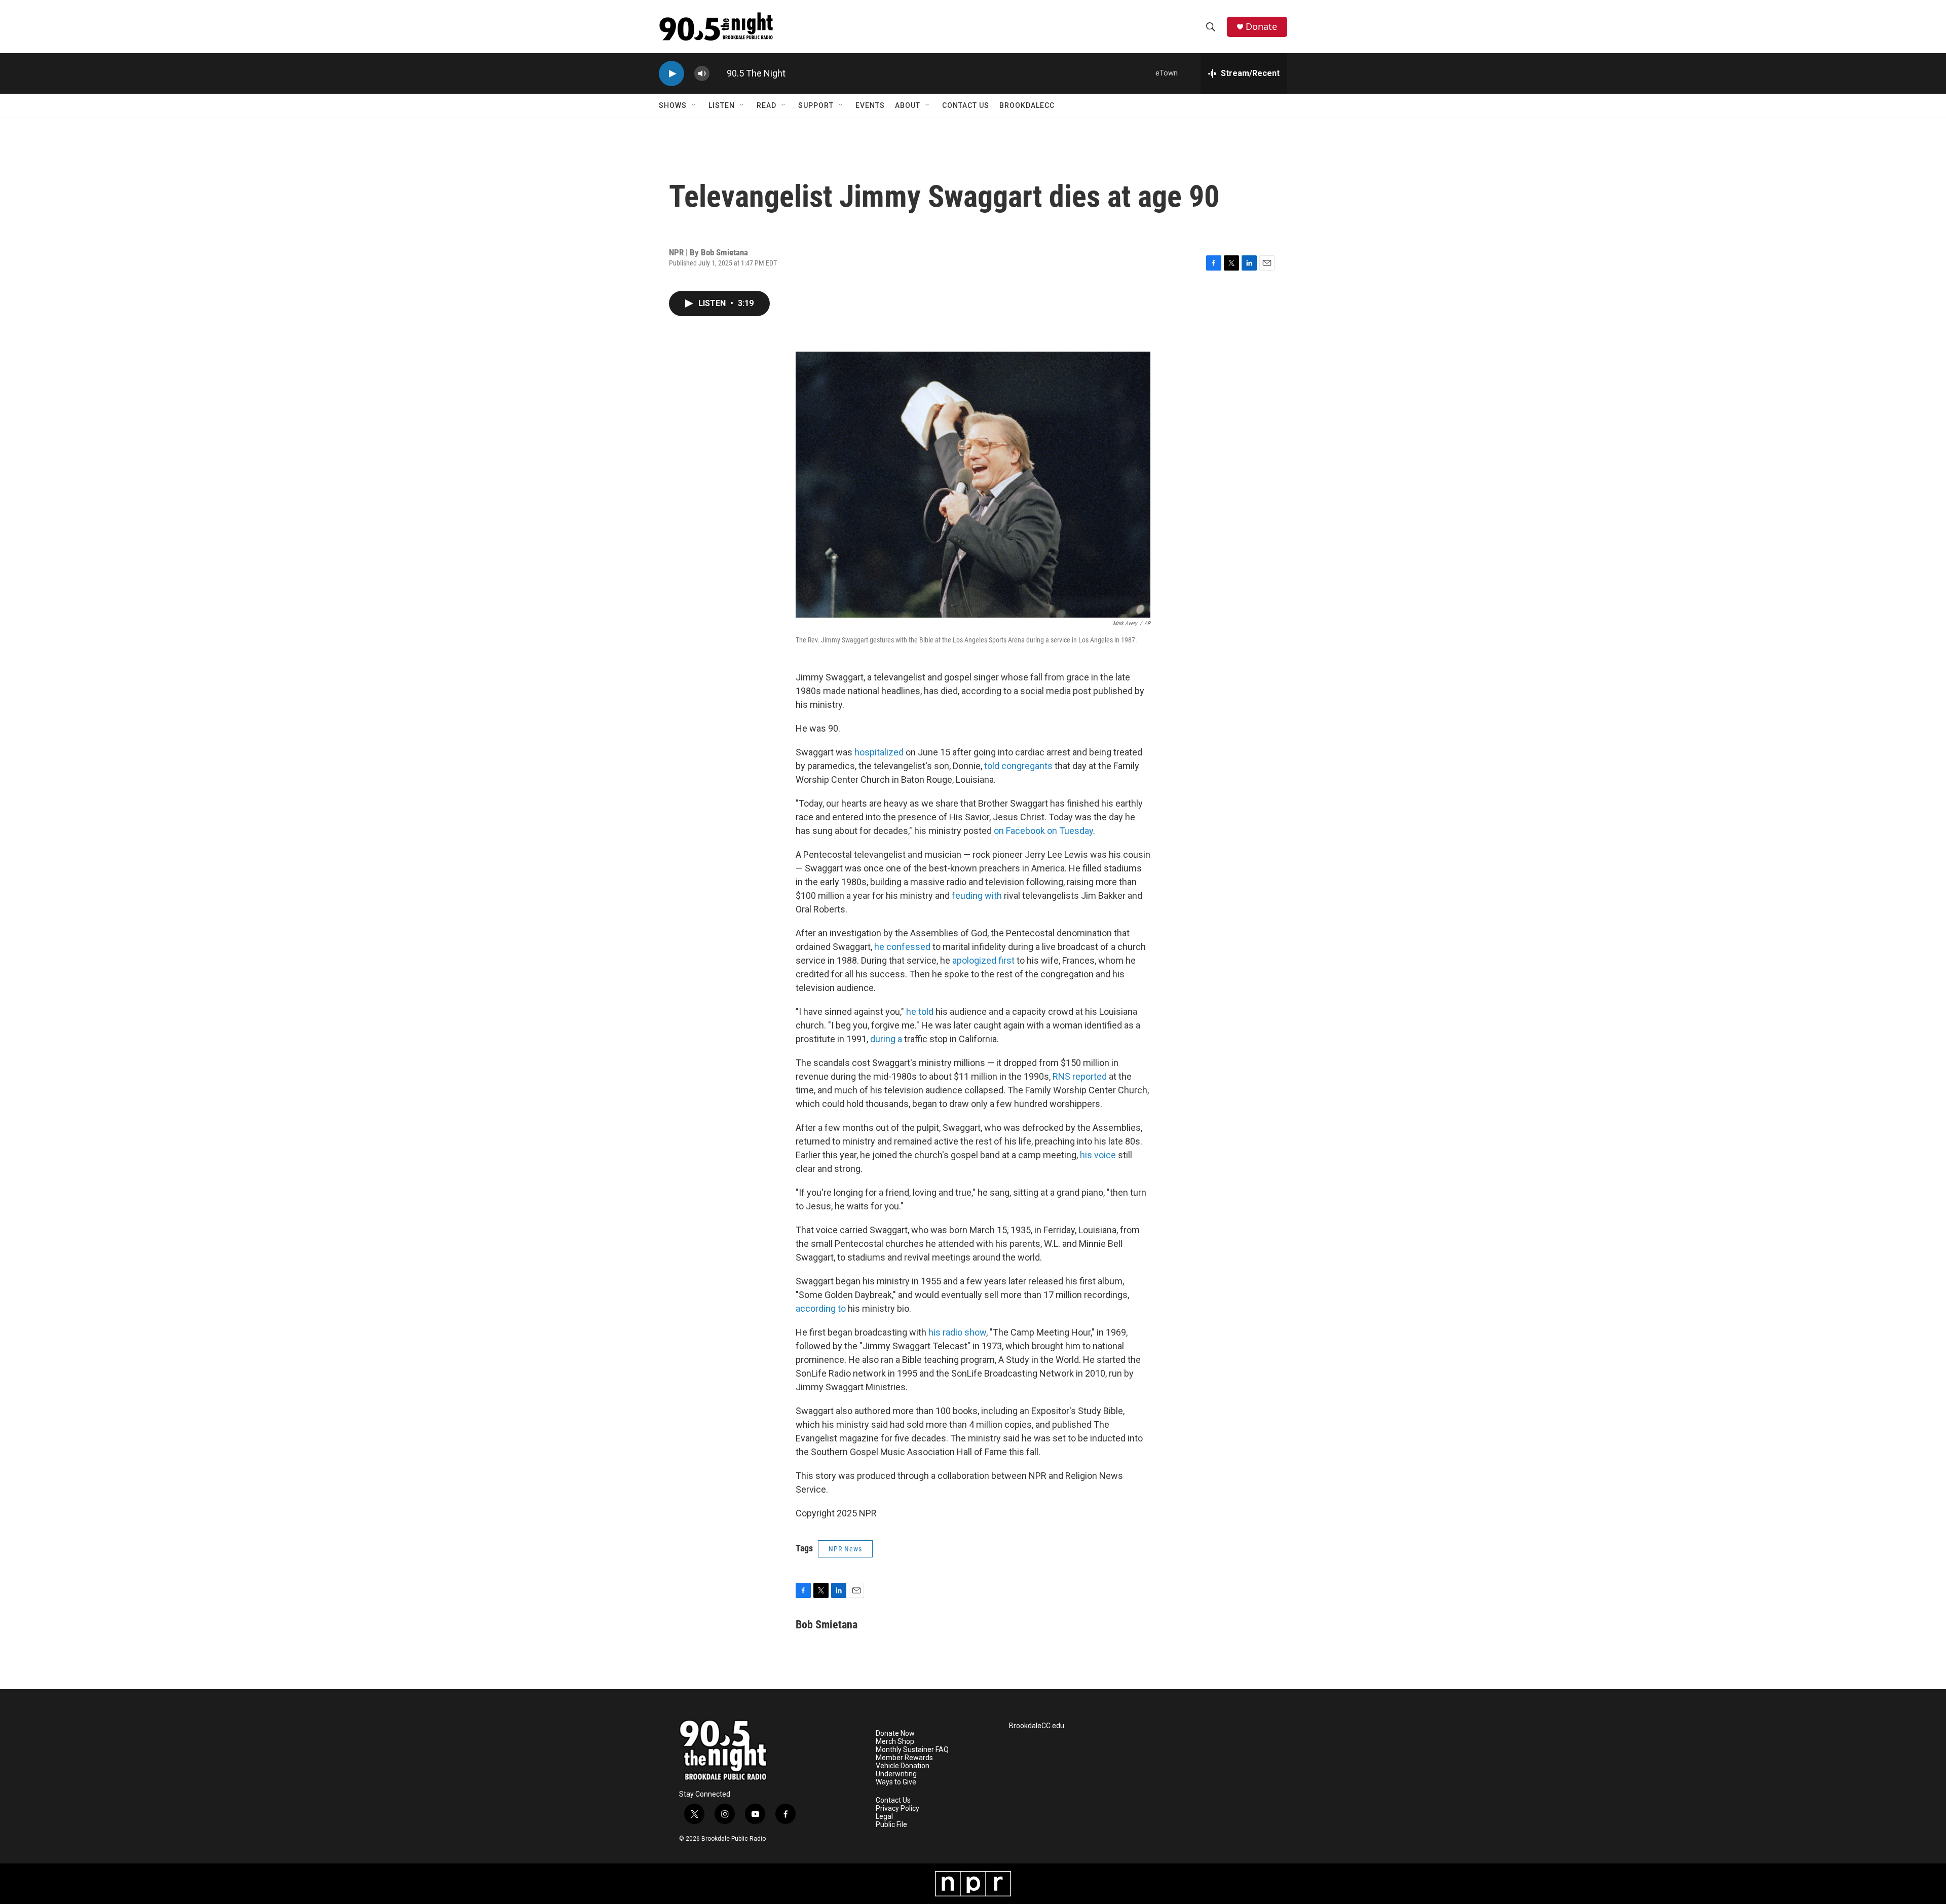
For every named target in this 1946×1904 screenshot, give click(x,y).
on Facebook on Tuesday (1043, 831)
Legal (884, 1817)
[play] (671, 74)
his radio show (957, 1332)
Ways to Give (896, 1782)
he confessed (902, 947)
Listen (722, 105)
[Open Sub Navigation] (694, 105)
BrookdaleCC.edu (1037, 1726)
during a (886, 1039)
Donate (1261, 27)
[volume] (702, 74)
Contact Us (966, 105)
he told (920, 1012)
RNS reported (1080, 1076)
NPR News (845, 1549)
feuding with (977, 896)
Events (870, 105)
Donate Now (895, 1734)
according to (821, 1308)
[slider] (718, 73)
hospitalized (879, 752)
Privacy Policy (897, 1808)
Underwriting (896, 1774)
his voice (1098, 1155)
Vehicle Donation (903, 1766)
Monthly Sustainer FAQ (912, 1750)
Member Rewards (904, 1758)
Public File (891, 1825)
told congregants (1018, 766)
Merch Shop (895, 1742)
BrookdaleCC (1027, 105)
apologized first (983, 960)
